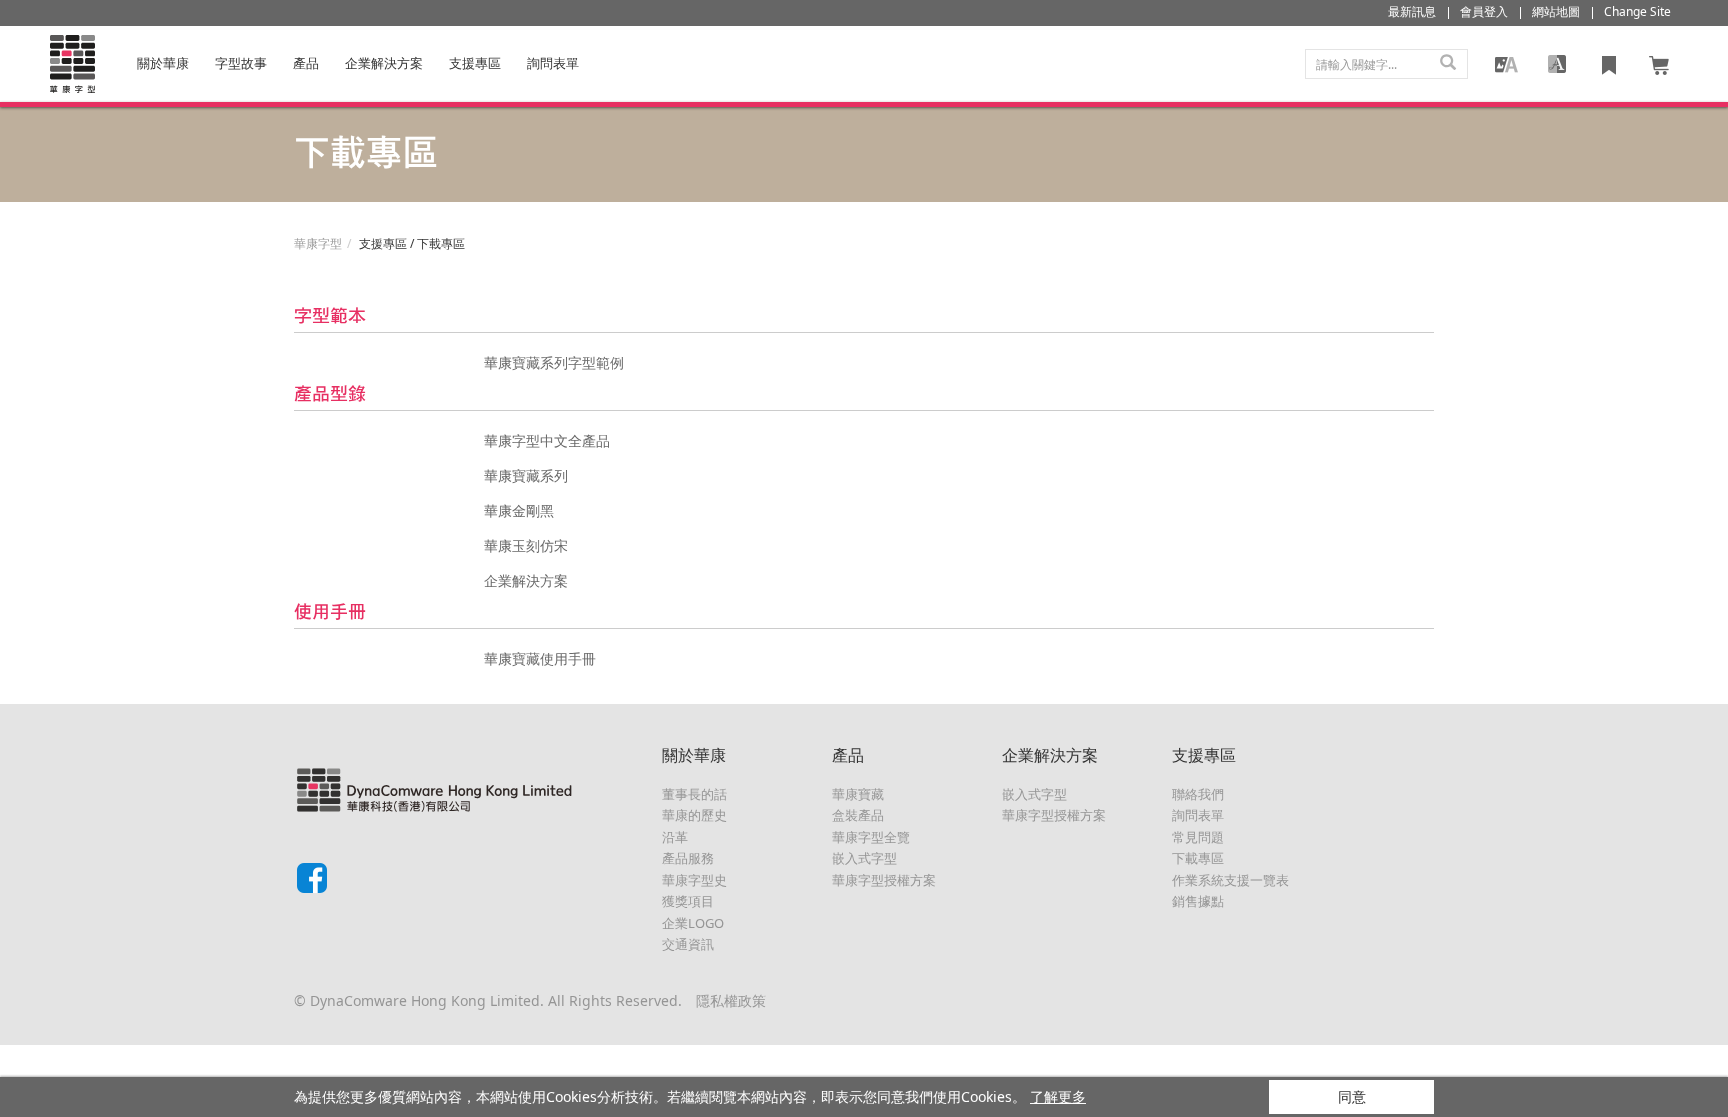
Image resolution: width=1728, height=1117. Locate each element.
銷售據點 (1198, 901)
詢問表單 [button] (553, 63)
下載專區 (1198, 858)
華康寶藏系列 (526, 475)
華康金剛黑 (519, 510)
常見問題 (1198, 837)
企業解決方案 (384, 63)
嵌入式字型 (864, 858)
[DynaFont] (72, 64)
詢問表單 (1198, 815)
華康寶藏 (858, 794)
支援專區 (475, 63)
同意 (1352, 1096)
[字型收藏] (1609, 64)
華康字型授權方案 (884, 880)
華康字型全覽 (871, 837)
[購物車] (1660, 64)
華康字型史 (694, 880)
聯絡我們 (1198, 794)
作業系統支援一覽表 (1230, 880)
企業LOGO (693, 923)
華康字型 (318, 243)
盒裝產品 (858, 815)
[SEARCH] (1448, 64)
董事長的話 (694, 794)
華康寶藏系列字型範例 (554, 362)
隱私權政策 (731, 1000)
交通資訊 (688, 944)
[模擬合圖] (1506, 64)
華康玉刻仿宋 (526, 545)
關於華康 (163, 63)
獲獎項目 (688, 901)
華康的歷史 (694, 815)
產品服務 (688, 858)
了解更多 (1058, 1096)
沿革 (675, 837)
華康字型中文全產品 (547, 440)
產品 (306, 63)
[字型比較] (1557, 64)
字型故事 (241, 63)
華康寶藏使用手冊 (540, 658)
